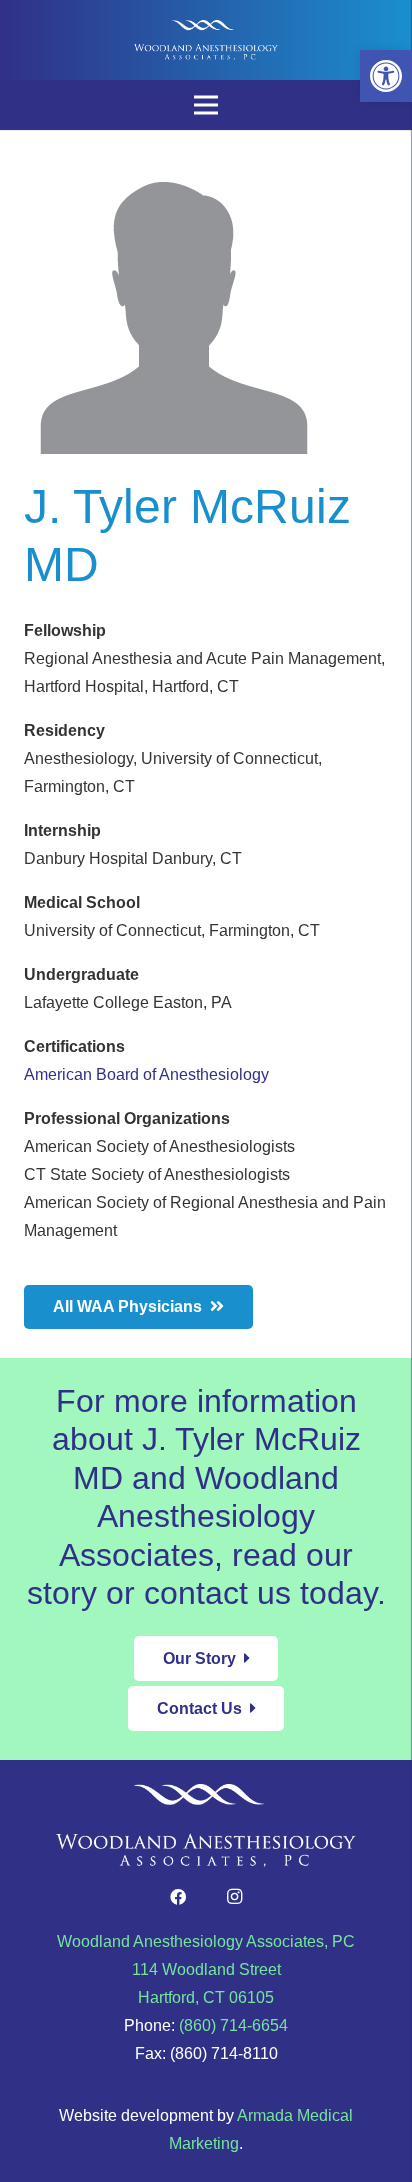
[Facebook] (178, 1897)
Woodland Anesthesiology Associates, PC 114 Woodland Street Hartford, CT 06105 (206, 1969)
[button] (386, 76)
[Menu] (206, 105)
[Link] (206, 40)
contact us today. (265, 1593)
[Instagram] (234, 1897)
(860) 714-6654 (233, 2025)
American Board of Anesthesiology (146, 1074)
